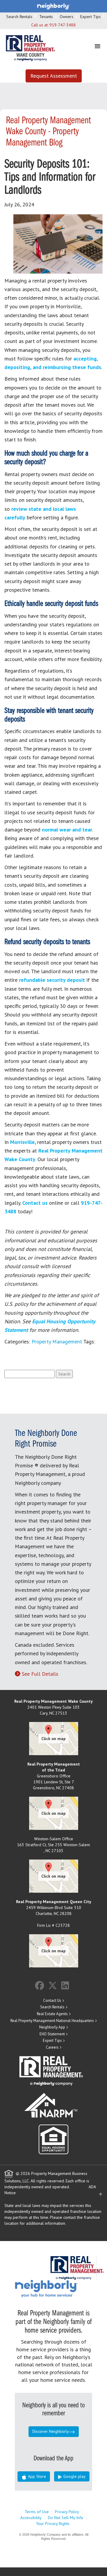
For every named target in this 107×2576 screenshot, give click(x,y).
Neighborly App (52, 2027)
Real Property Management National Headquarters (52, 2021)
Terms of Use (37, 2512)
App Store (36, 2476)
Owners (67, 17)
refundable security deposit (52, 980)
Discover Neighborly (51, 2431)
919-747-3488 (63, 25)
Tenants (46, 17)
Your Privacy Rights (53, 2524)
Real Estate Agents (52, 2014)
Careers (52, 2047)
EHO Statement (52, 2034)
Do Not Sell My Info (66, 2518)
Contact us (35, 1203)
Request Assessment (54, 76)
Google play (74, 2476)
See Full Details (40, 1674)
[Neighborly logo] (53, 6)
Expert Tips (91, 17)
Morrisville (22, 1142)
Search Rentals (19, 17)
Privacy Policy (67, 2512)
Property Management (57, 1342)
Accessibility (31, 2518)
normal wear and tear (67, 830)
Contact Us (52, 2000)
